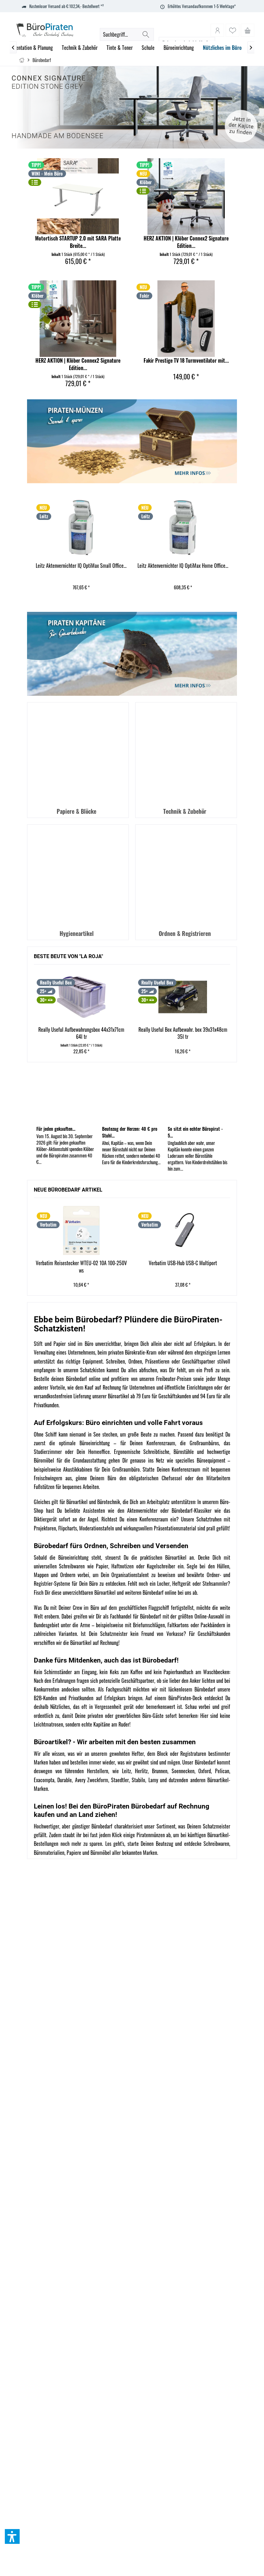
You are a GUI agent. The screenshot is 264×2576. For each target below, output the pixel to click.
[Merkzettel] (232, 30)
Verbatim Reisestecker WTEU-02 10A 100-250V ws (81, 1267)
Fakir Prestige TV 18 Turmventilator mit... (186, 361)
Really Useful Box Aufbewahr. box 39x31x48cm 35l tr (183, 1033)
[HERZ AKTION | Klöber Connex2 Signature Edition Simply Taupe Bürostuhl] (78, 319)
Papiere (74, 1853)
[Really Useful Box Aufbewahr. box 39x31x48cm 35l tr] (183, 997)
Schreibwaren (216, 1844)
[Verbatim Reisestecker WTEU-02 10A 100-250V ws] (81, 1230)
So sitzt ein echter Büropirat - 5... (195, 1132)
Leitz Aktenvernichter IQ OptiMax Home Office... (183, 566)
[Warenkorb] (248, 30)
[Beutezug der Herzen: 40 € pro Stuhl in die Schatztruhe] (132, 1096)
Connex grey (132, 107)
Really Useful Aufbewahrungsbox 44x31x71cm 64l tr (81, 1033)
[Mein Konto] (217, 30)
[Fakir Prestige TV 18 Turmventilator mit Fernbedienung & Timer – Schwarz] (186, 319)
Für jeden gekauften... (56, 1129)
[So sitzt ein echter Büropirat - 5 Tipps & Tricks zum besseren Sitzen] (198, 1096)
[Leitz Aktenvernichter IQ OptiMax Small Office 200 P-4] (81, 528)
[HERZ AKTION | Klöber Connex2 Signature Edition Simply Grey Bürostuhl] (186, 196)
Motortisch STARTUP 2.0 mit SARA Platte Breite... (78, 242)
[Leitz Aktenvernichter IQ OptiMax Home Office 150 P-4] (183, 528)
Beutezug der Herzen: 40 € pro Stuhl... (130, 1132)
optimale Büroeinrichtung (84, 1443)
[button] (12, 2536)
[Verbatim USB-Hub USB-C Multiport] (183, 1230)
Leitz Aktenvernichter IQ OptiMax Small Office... (81, 566)
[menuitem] (248, 30)
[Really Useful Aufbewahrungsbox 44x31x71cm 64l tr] (81, 997)
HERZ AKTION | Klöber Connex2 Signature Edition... (186, 242)
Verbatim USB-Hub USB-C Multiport (183, 1263)
